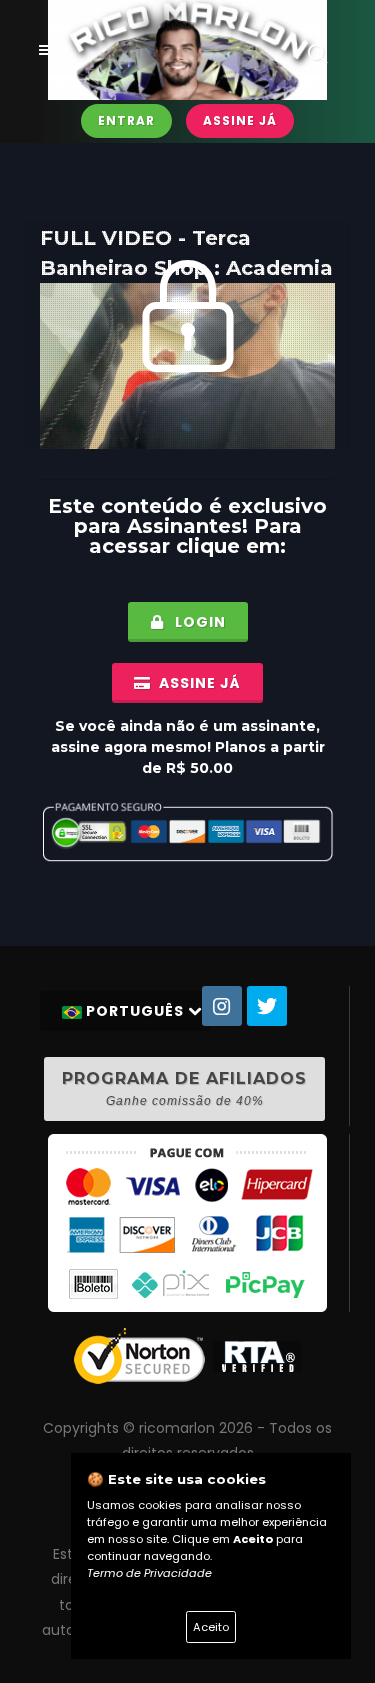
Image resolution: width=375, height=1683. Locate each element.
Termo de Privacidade (149, 1573)
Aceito (211, 1627)
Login (198, 622)
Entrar (126, 120)
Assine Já (240, 120)
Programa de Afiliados (184, 1088)
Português (135, 1011)
